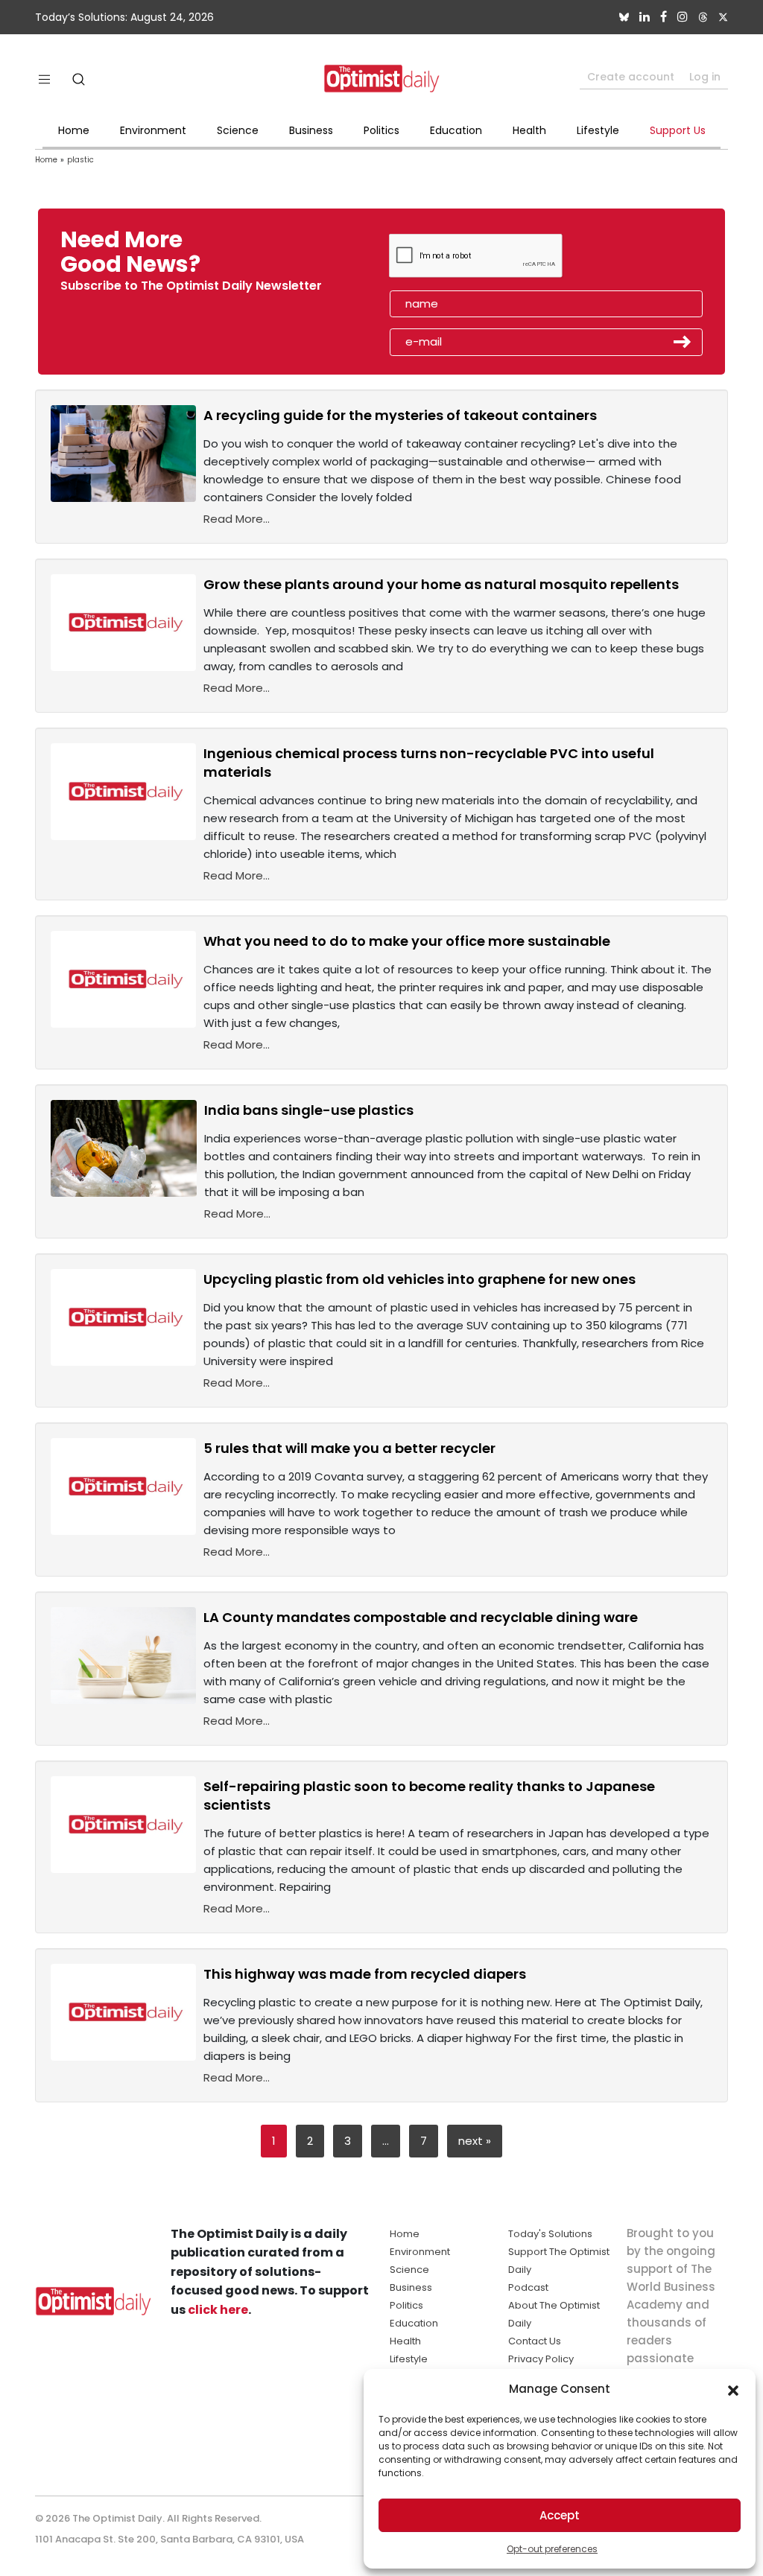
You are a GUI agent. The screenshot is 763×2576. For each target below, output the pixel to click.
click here (218, 2310)
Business (311, 130)
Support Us (678, 130)
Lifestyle (598, 130)
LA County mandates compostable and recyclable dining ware (421, 1617)
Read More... (237, 519)
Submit (683, 342)
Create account (631, 77)
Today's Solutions (550, 2234)
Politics (381, 130)
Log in (705, 77)
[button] (733, 2389)
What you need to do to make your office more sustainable (407, 941)
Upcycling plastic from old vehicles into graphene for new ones (420, 1279)
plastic (80, 160)
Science (238, 130)
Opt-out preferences (552, 2549)
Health (529, 130)
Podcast (528, 2287)
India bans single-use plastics (309, 1110)
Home (74, 130)
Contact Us (535, 2341)
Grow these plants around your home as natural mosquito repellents (441, 584)
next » (475, 2141)
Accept (560, 2515)
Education (456, 130)
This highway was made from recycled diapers (365, 1974)
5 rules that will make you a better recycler (349, 1448)
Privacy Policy (541, 2359)
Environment (153, 130)
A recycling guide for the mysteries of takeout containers (400, 415)
